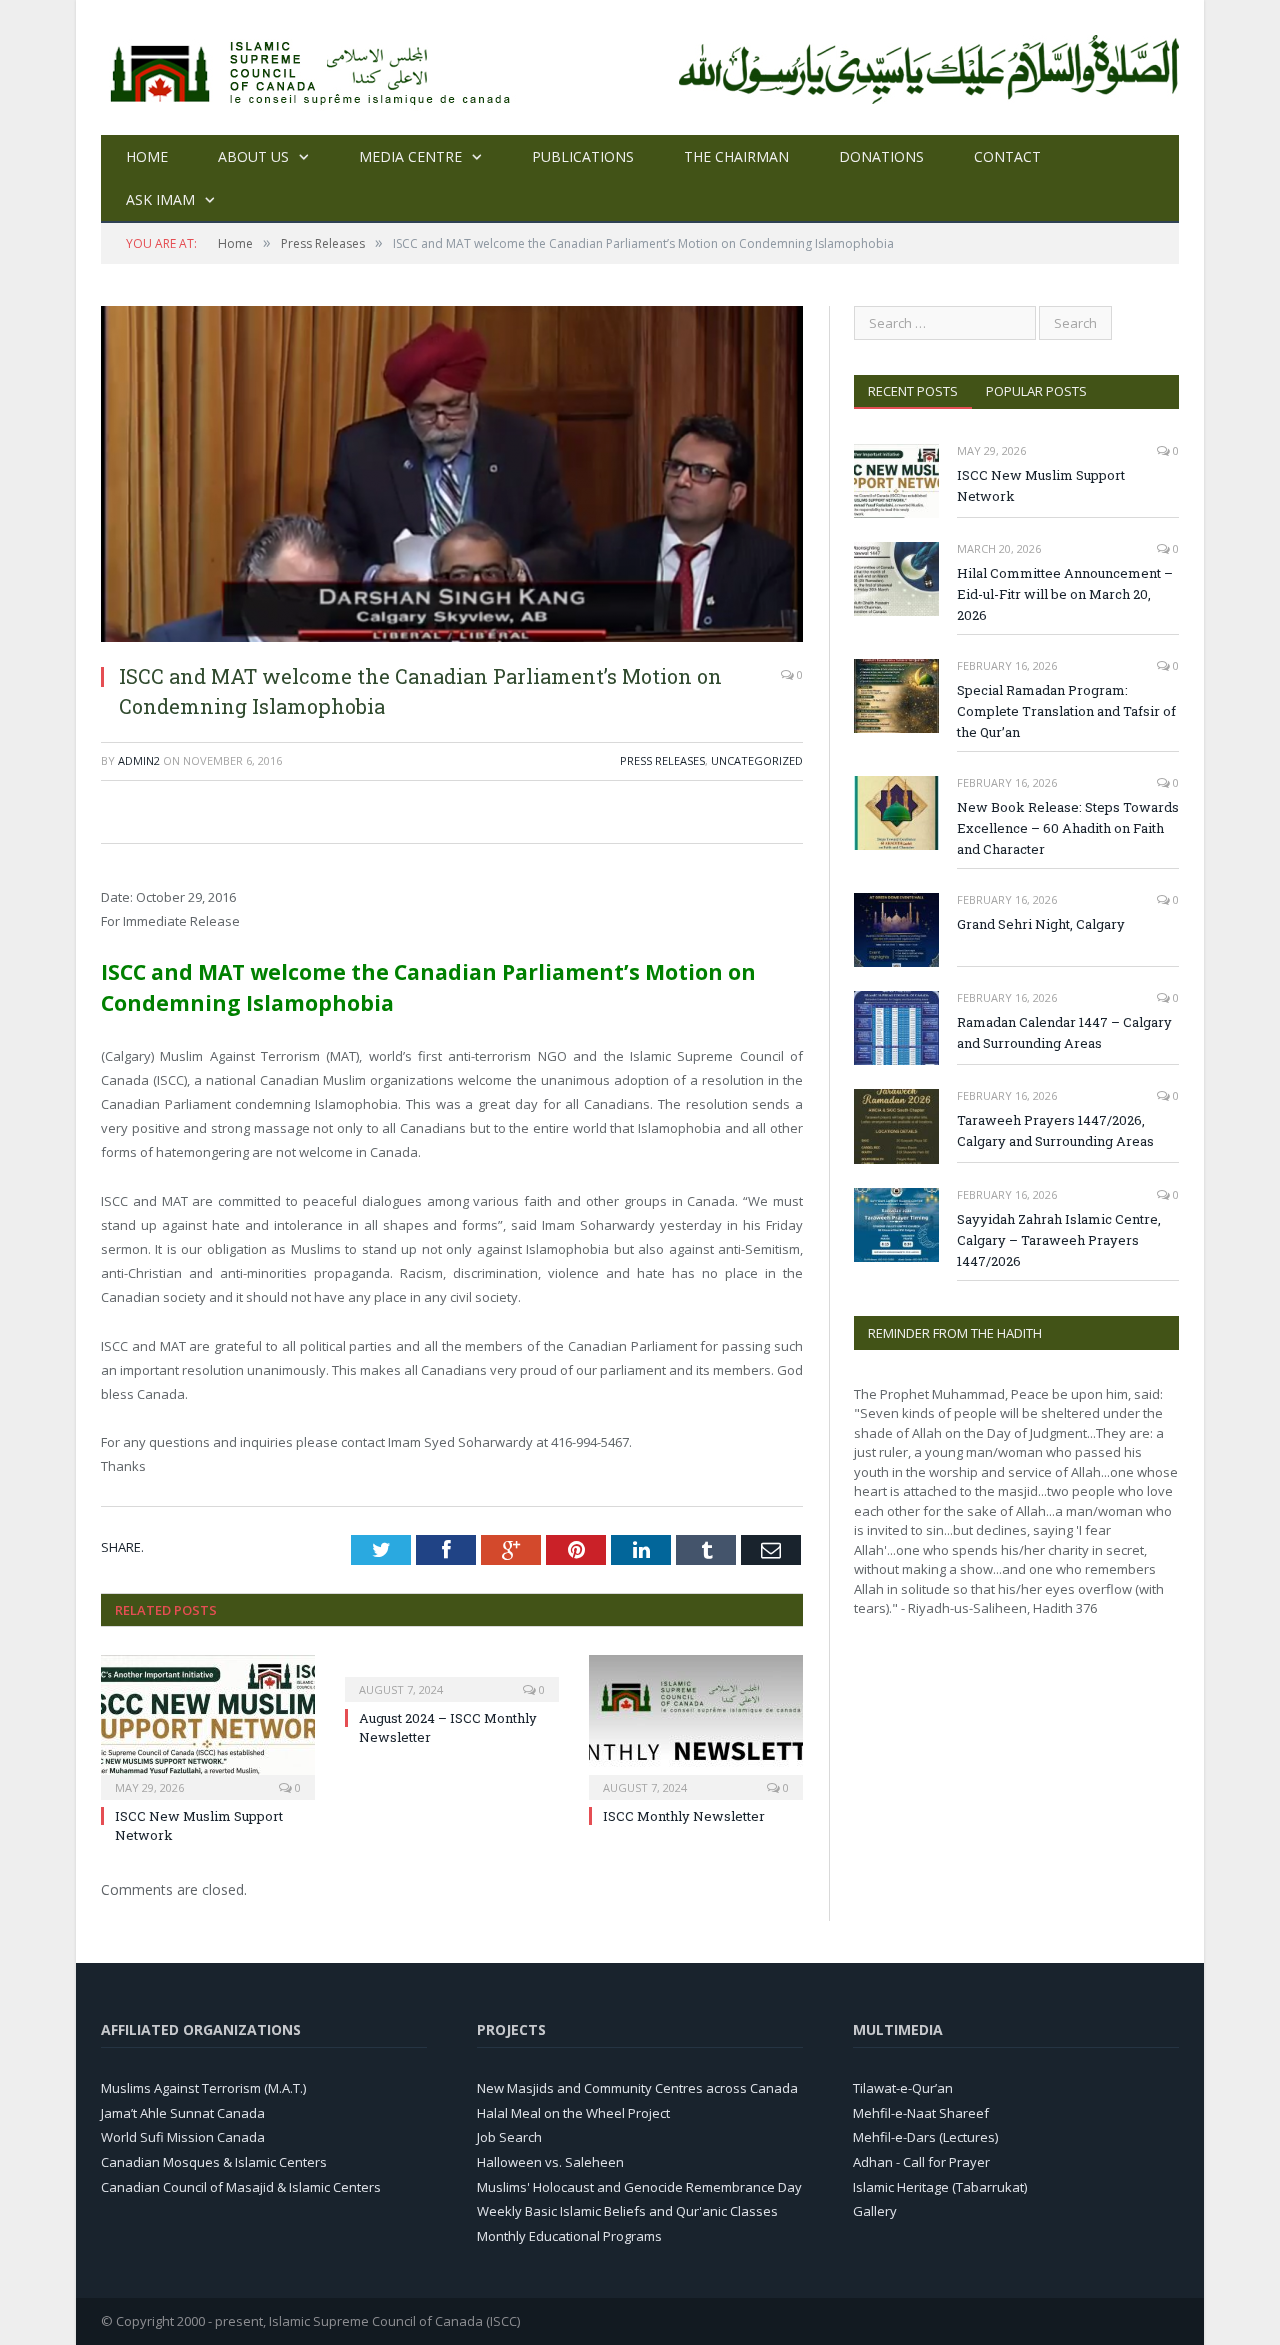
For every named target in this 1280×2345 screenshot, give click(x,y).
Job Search (509, 2137)
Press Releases (662, 760)
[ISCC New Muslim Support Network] (208, 1725)
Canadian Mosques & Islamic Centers (214, 2162)
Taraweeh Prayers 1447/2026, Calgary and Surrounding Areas (1055, 1130)
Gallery (875, 2211)
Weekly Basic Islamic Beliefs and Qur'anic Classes (627, 2211)
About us (253, 156)
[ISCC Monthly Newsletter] (696, 1725)
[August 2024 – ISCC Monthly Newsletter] (452, 1676)
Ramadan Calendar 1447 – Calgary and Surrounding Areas (1064, 1032)
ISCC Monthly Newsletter (684, 1816)
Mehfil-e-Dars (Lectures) (925, 2137)
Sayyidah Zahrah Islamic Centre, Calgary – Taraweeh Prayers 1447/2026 (1059, 1240)
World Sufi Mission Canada (183, 2137)
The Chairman (736, 156)
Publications (583, 156)
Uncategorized (757, 760)
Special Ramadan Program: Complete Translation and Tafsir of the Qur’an (1066, 711)
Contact (1007, 156)
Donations (881, 156)
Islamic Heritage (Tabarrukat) (940, 2187)
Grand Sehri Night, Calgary (1041, 924)
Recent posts (913, 391)
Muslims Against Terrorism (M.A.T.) (203, 2088)
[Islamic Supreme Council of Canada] (314, 67)
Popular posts (1036, 391)
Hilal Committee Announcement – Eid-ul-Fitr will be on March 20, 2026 (1065, 594)
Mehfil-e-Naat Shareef (921, 2113)
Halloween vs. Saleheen (550, 2162)
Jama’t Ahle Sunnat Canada (183, 2113)
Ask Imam (160, 199)
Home (147, 156)
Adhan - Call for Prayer (921, 2162)
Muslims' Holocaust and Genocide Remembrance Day (639, 2187)
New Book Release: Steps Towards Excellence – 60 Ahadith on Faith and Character (1068, 828)
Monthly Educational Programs (569, 2236)
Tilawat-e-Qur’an (903, 2088)
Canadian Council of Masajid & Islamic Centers (241, 2187)
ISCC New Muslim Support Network (1041, 485)
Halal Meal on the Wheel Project (573, 2113)
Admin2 (139, 760)
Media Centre (410, 156)
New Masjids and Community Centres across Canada (637, 2088)
